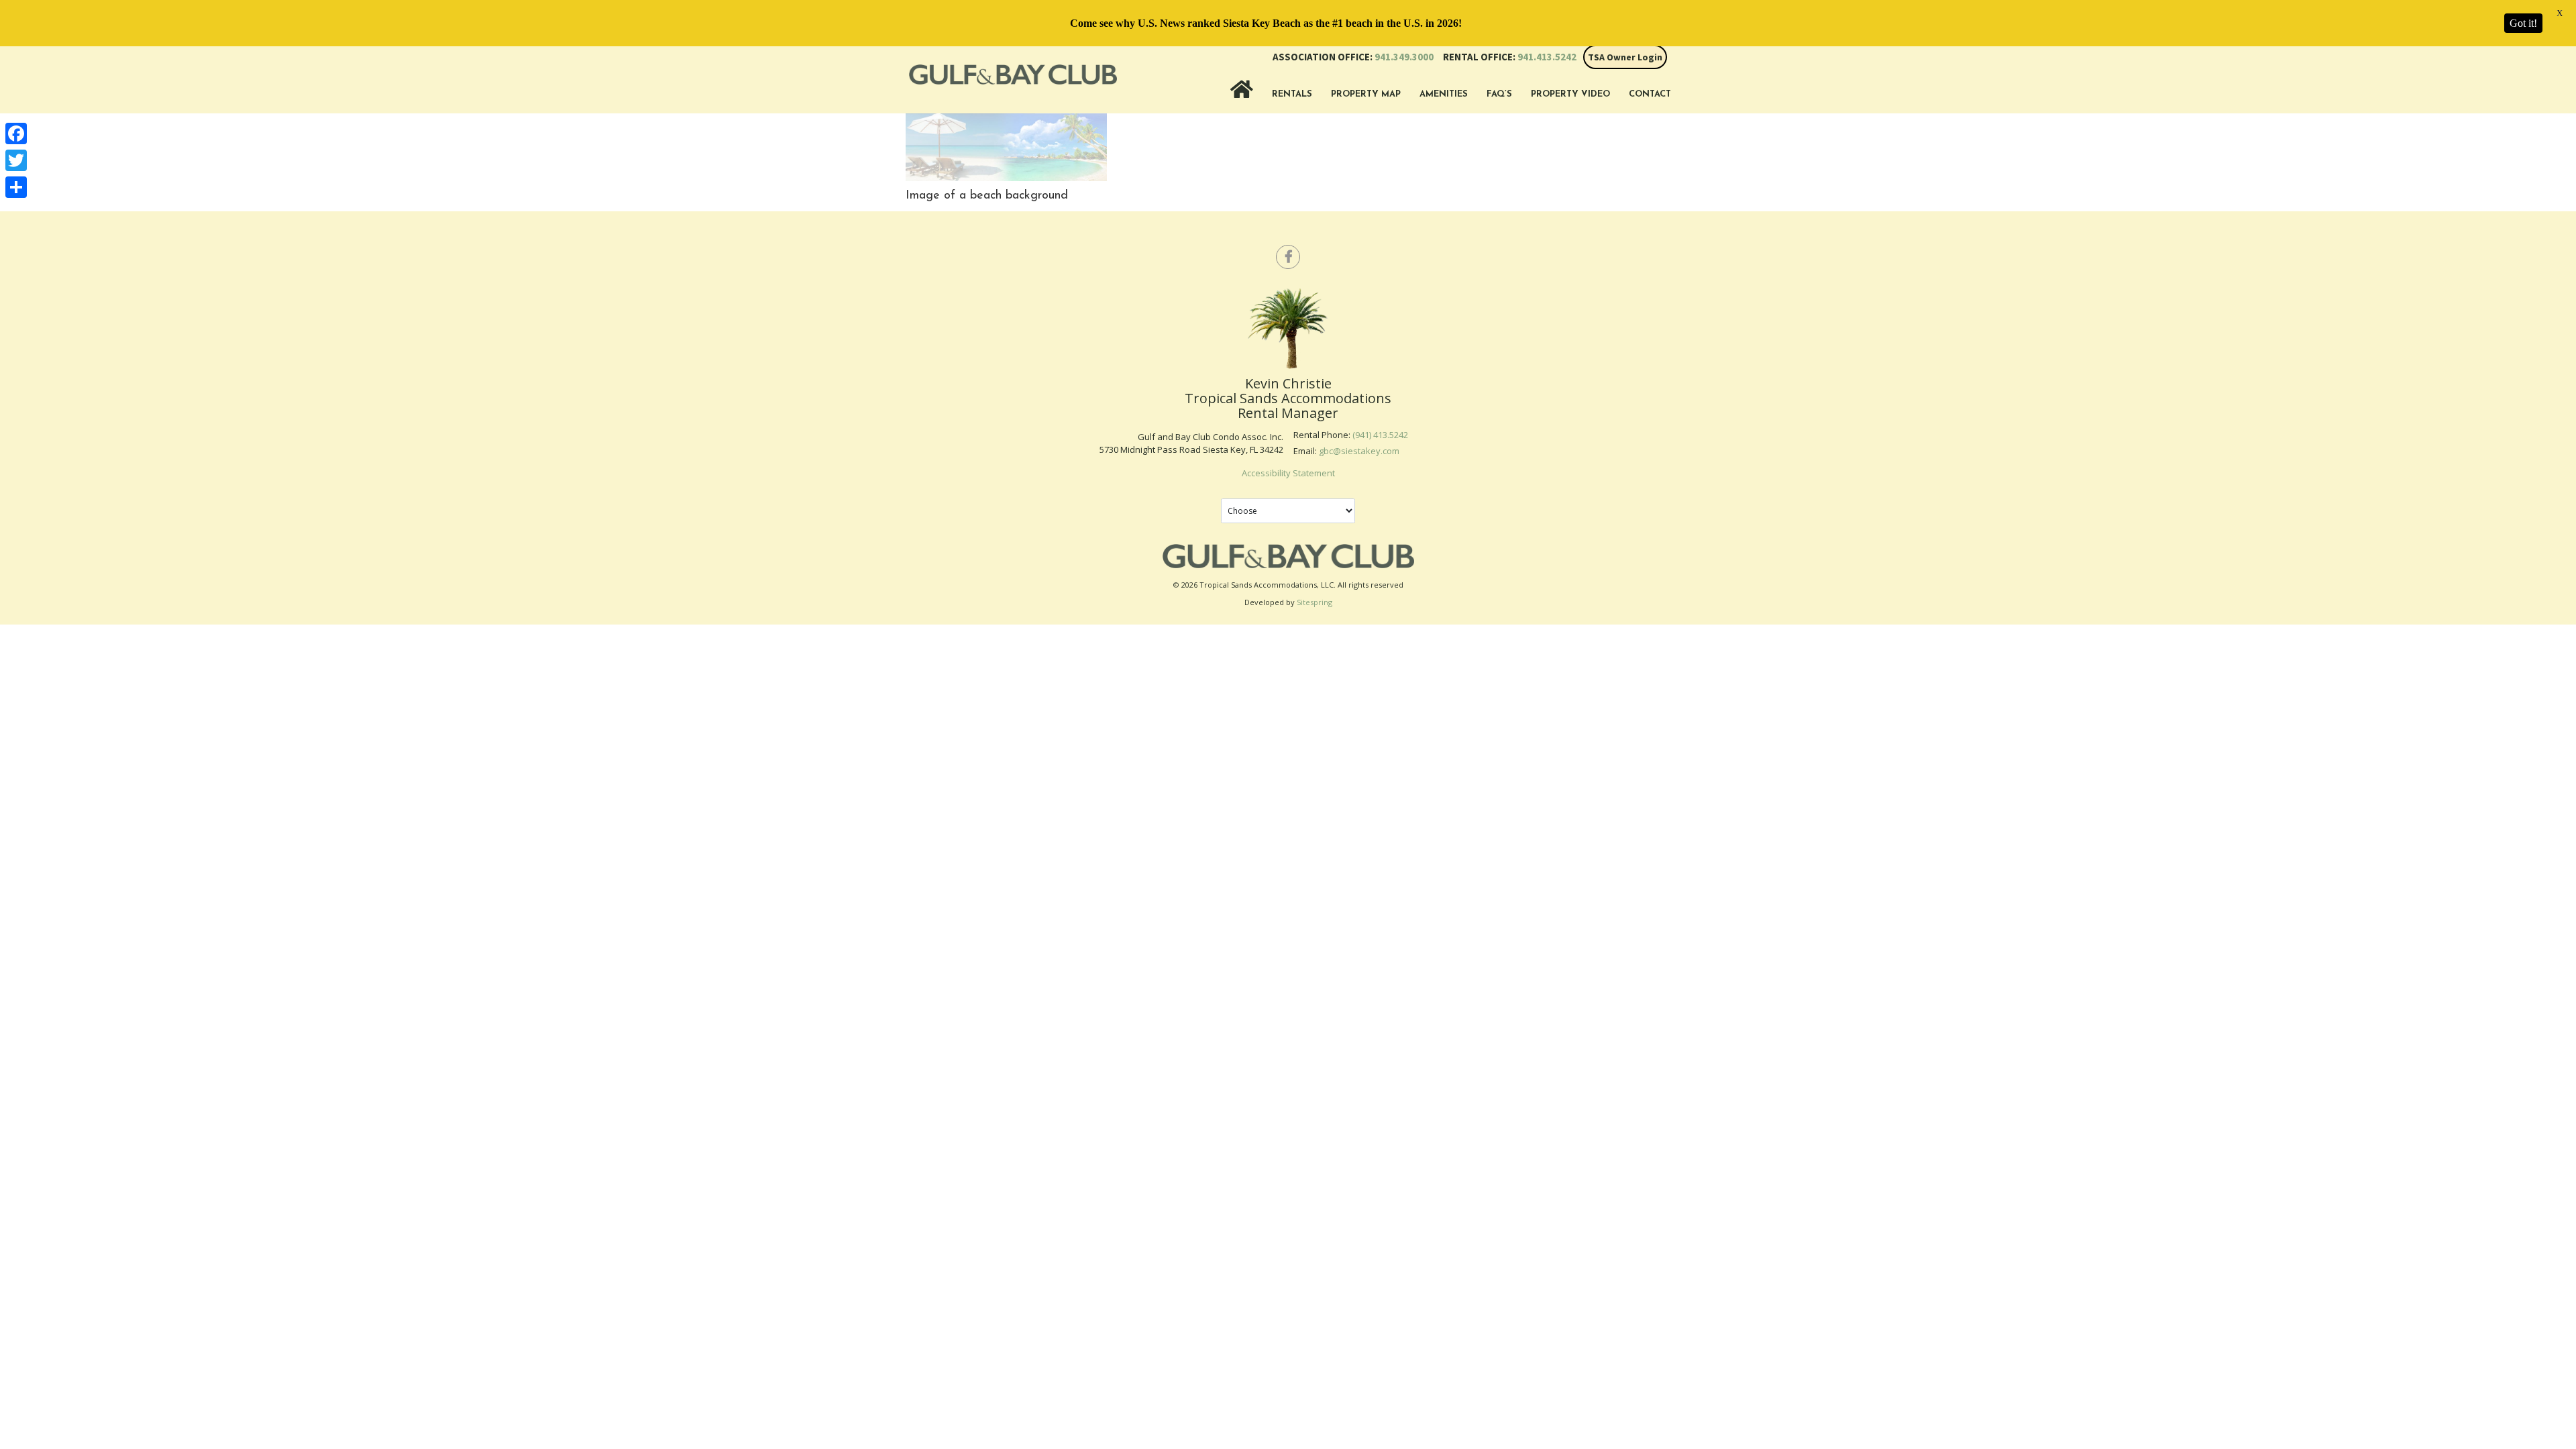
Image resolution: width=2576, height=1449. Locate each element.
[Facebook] (16, 133)
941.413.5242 (1510, 57)
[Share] (16, 187)
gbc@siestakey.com (1359, 451)
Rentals (1292, 94)
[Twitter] (16, 160)
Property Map (1366, 94)
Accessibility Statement (1288, 473)
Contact (1650, 94)
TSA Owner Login (1625, 57)
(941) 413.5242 (1380, 435)
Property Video (1570, 94)
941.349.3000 (1353, 57)
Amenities (1444, 94)
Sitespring (1314, 602)
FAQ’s (1499, 94)
